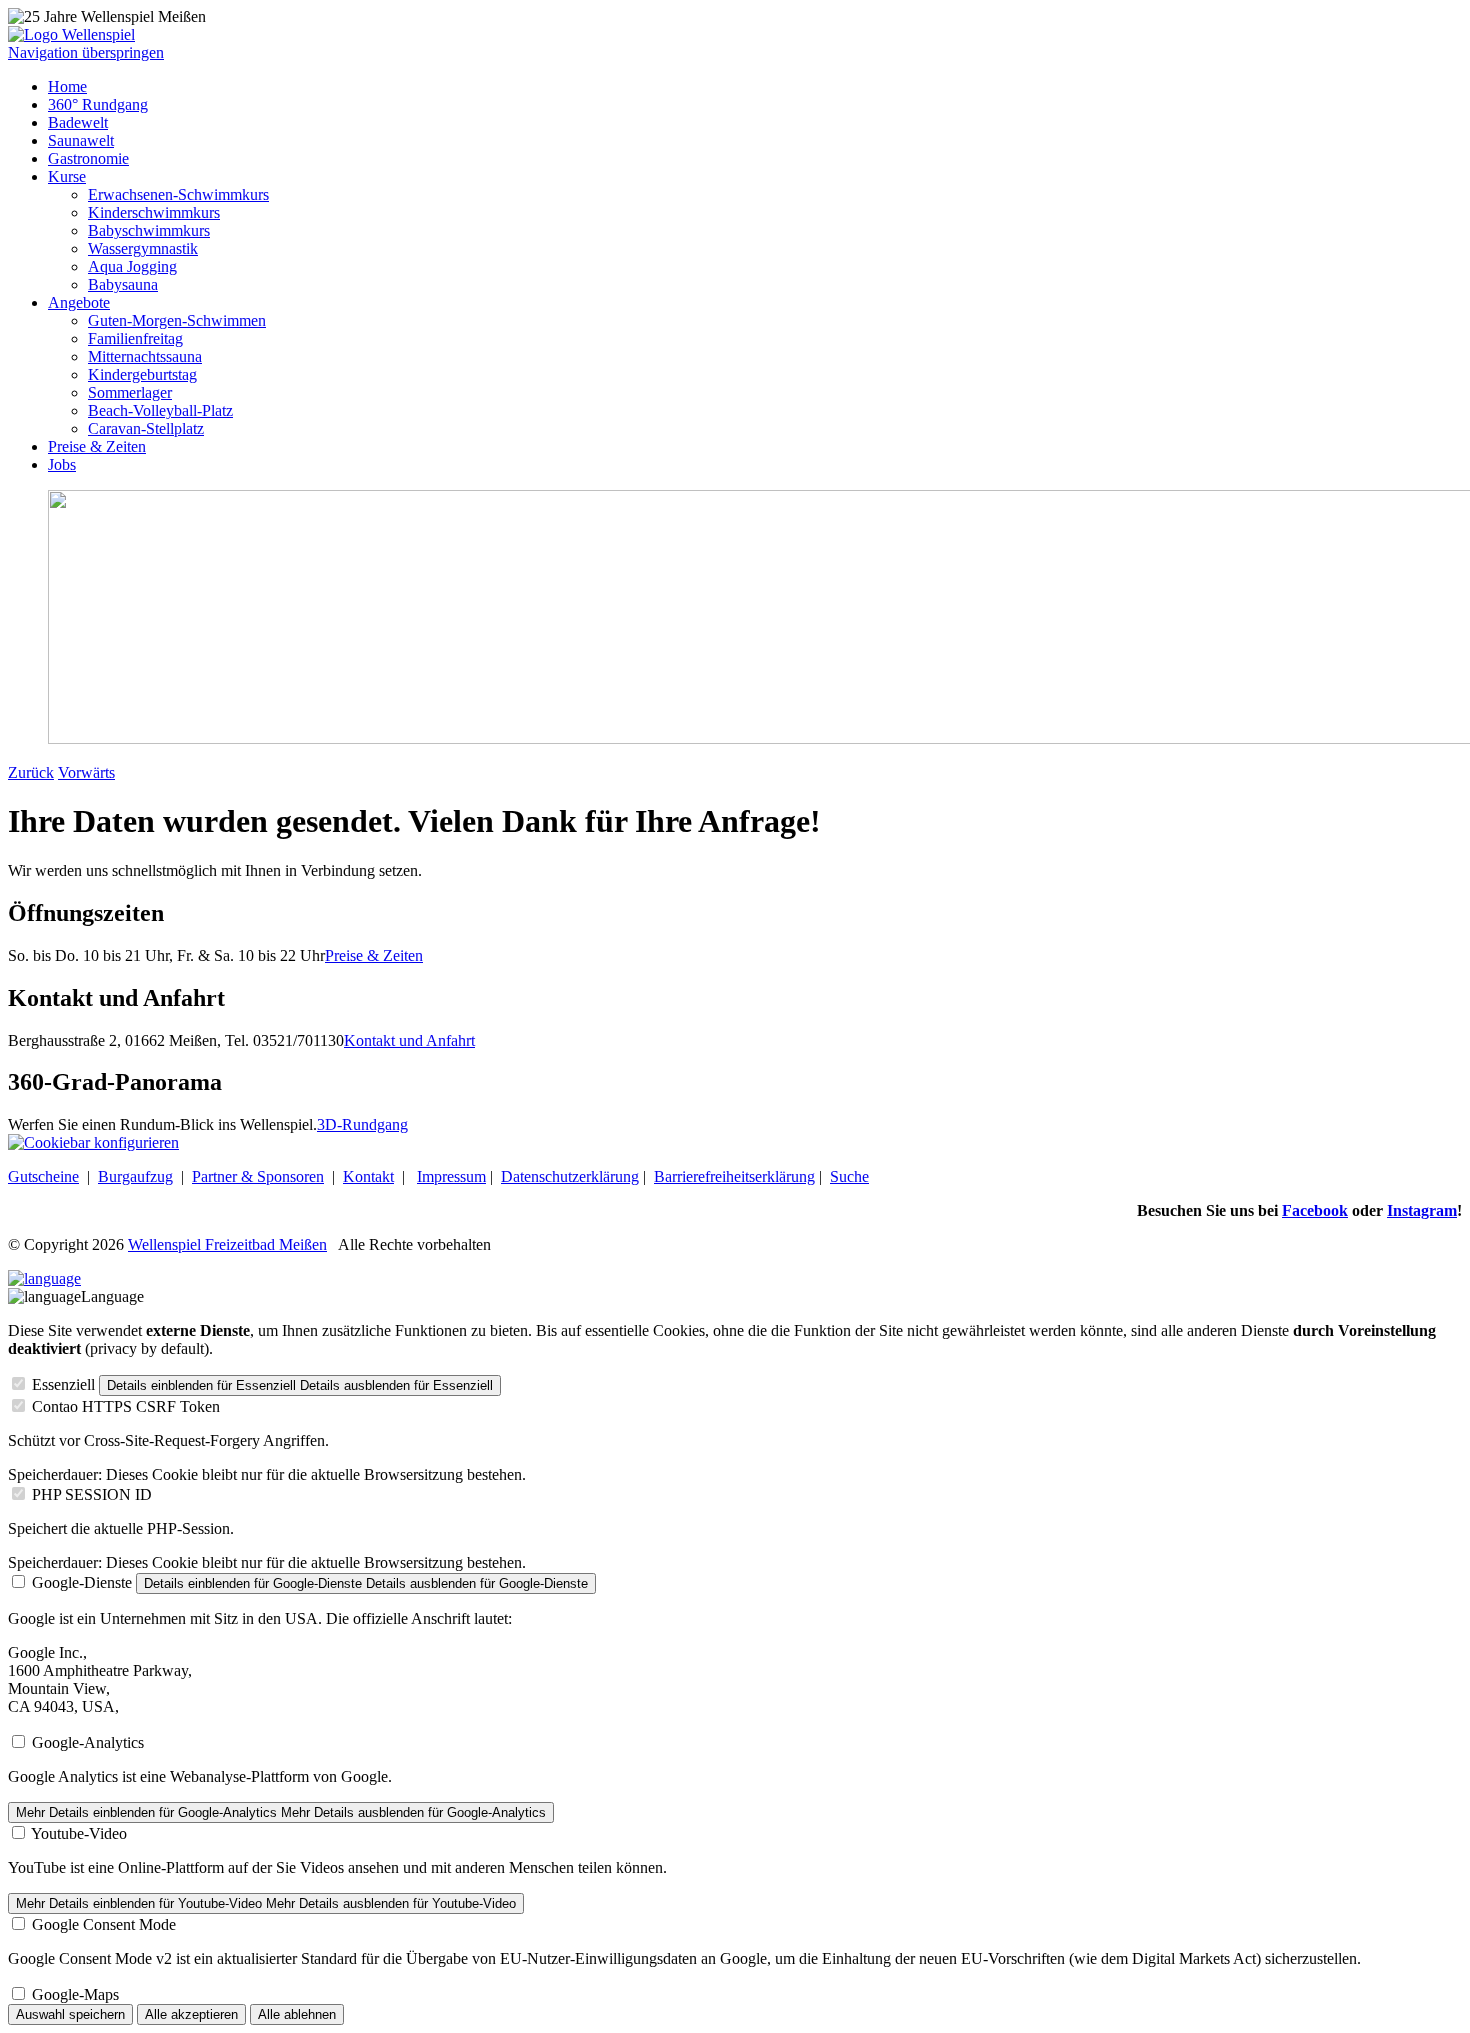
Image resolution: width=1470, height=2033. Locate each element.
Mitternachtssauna (145, 356)
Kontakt (368, 1176)
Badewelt (78, 122)
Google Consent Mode (104, 1924)
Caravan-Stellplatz (146, 428)
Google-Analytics (88, 1742)
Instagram (1422, 1210)
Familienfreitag (135, 338)
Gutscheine (43, 1176)
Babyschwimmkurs (149, 230)
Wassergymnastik (143, 248)
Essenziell (63, 1384)
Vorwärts (86, 772)
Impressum (451, 1176)
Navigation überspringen (86, 52)
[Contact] (44, 1278)
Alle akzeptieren (191, 2014)
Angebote (79, 302)
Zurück (31, 772)
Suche (849, 1176)
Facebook (1315, 1210)
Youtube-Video (79, 1833)
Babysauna (123, 284)
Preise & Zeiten (97, 446)
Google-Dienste (82, 1582)
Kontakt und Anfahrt (409, 1040)
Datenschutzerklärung (570, 1176)
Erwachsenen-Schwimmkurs (178, 194)
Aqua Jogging (132, 266)
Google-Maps (75, 1994)
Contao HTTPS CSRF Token (126, 1406)
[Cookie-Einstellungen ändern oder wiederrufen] (93, 1142)
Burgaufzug (135, 1176)
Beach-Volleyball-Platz (160, 410)
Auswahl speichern (70, 2014)
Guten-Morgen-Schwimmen (177, 320)
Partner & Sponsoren (258, 1176)
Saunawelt (81, 140)
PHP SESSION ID (92, 1494)
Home (67, 86)
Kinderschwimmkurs (154, 212)
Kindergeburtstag (142, 374)
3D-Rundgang (362, 1124)
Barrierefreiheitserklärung (734, 1176)
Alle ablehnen (297, 2014)
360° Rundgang (98, 104)
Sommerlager (130, 392)
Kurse (67, 176)
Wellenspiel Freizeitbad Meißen (227, 1244)
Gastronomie (88, 158)
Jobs (62, 464)
